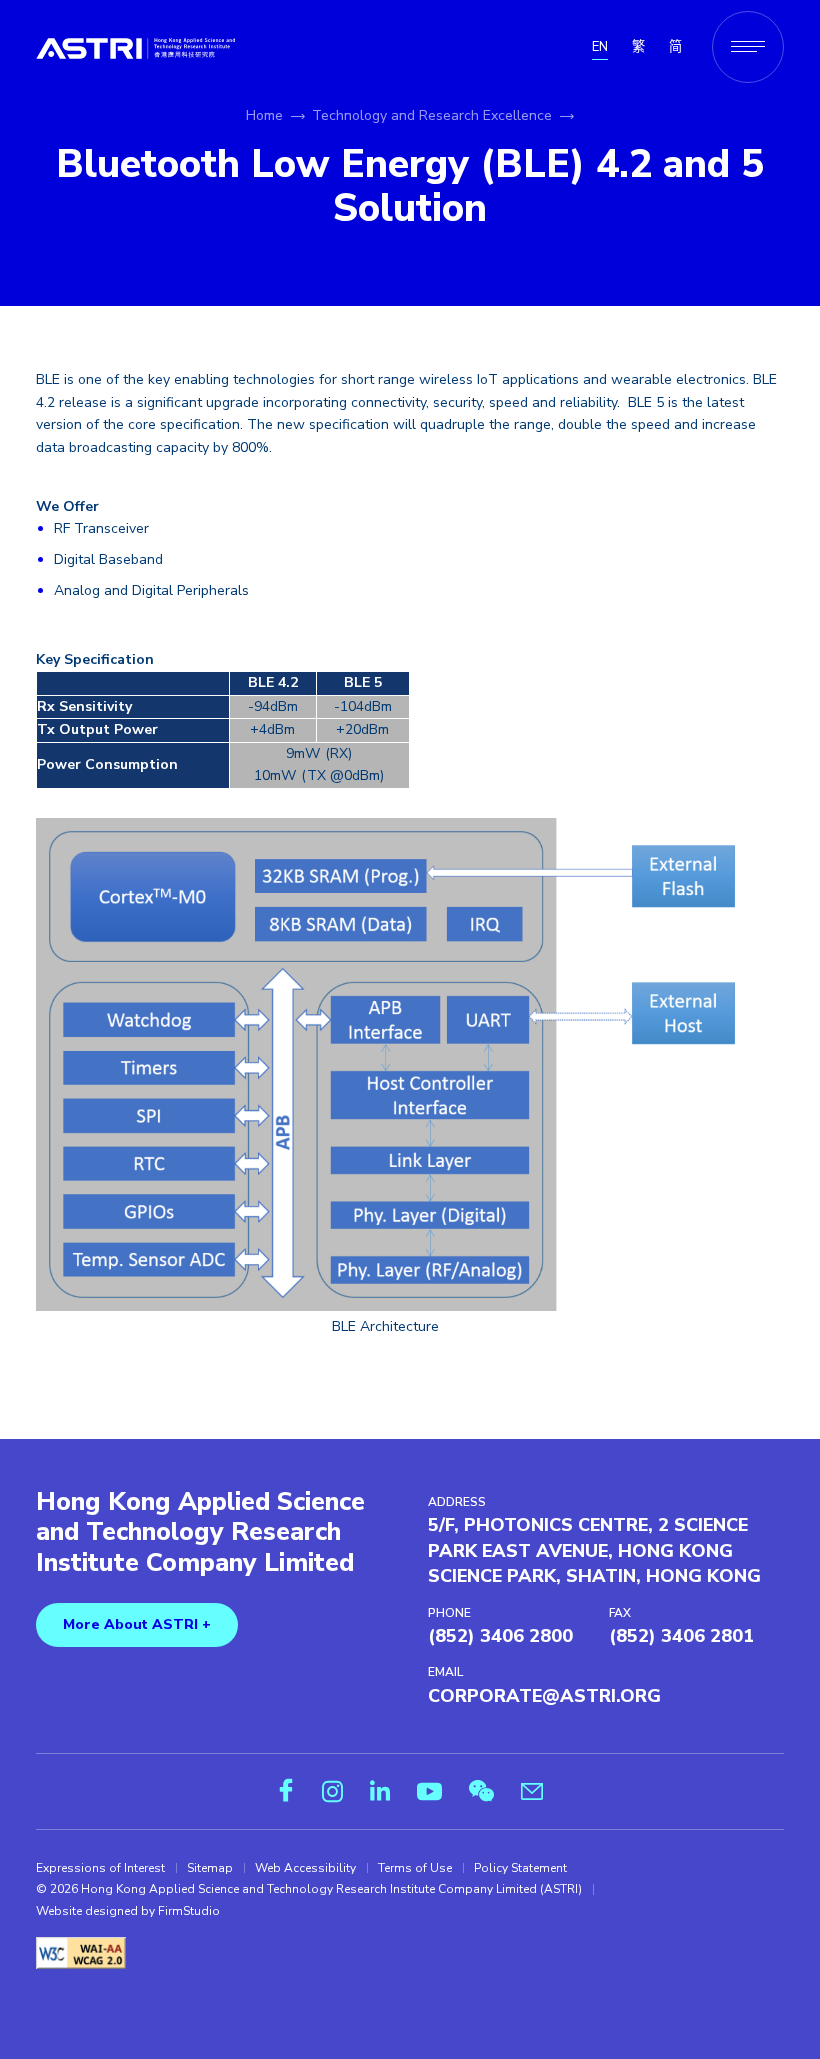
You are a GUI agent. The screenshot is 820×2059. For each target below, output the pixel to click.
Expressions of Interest (100, 1868)
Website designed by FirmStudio (128, 1911)
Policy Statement (520, 1868)
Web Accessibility (305, 1868)
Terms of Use (415, 1868)
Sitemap (210, 1868)
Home (264, 115)
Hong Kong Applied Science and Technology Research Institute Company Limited (200, 1533)
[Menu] (748, 47)
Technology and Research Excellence (432, 115)
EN (600, 47)
